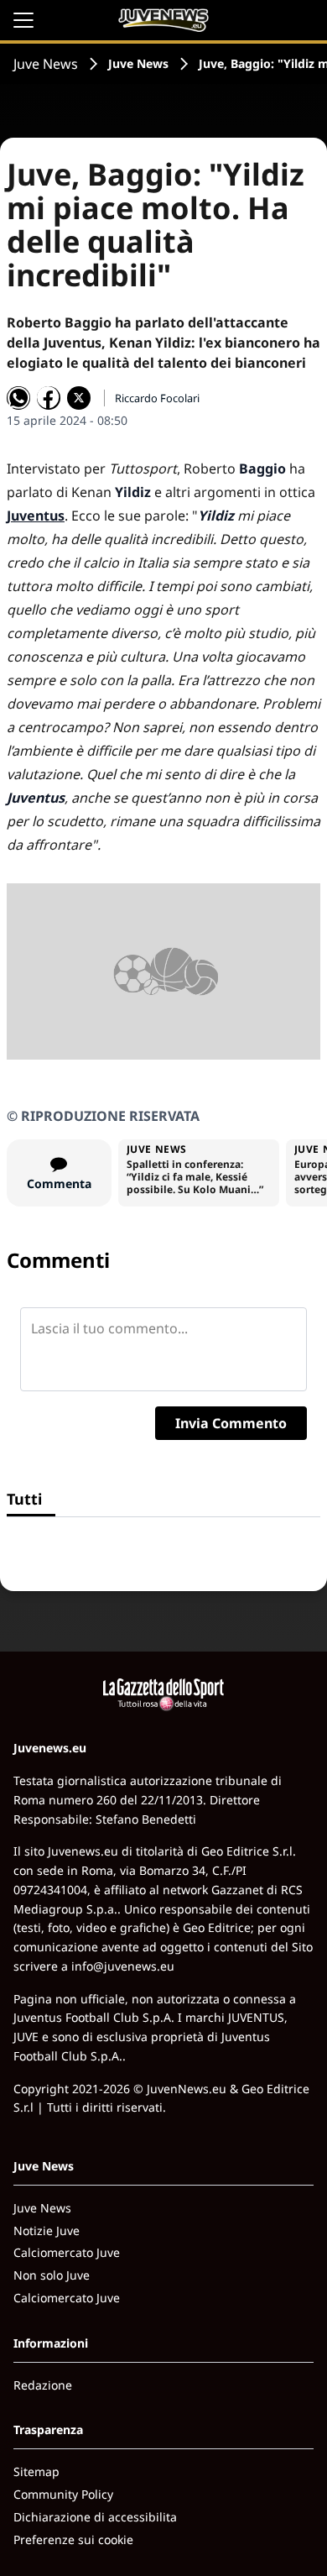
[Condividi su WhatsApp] (18, 398)
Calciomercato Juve (67, 2252)
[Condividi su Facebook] (49, 398)
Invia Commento (231, 1423)
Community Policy (63, 2494)
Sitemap (36, 2471)
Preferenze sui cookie (73, 2539)
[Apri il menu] (23, 20)
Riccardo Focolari (157, 398)
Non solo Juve (52, 2275)
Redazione (43, 2385)
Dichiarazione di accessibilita (95, 2517)
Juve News (46, 64)
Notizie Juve (47, 2230)
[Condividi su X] (79, 398)
